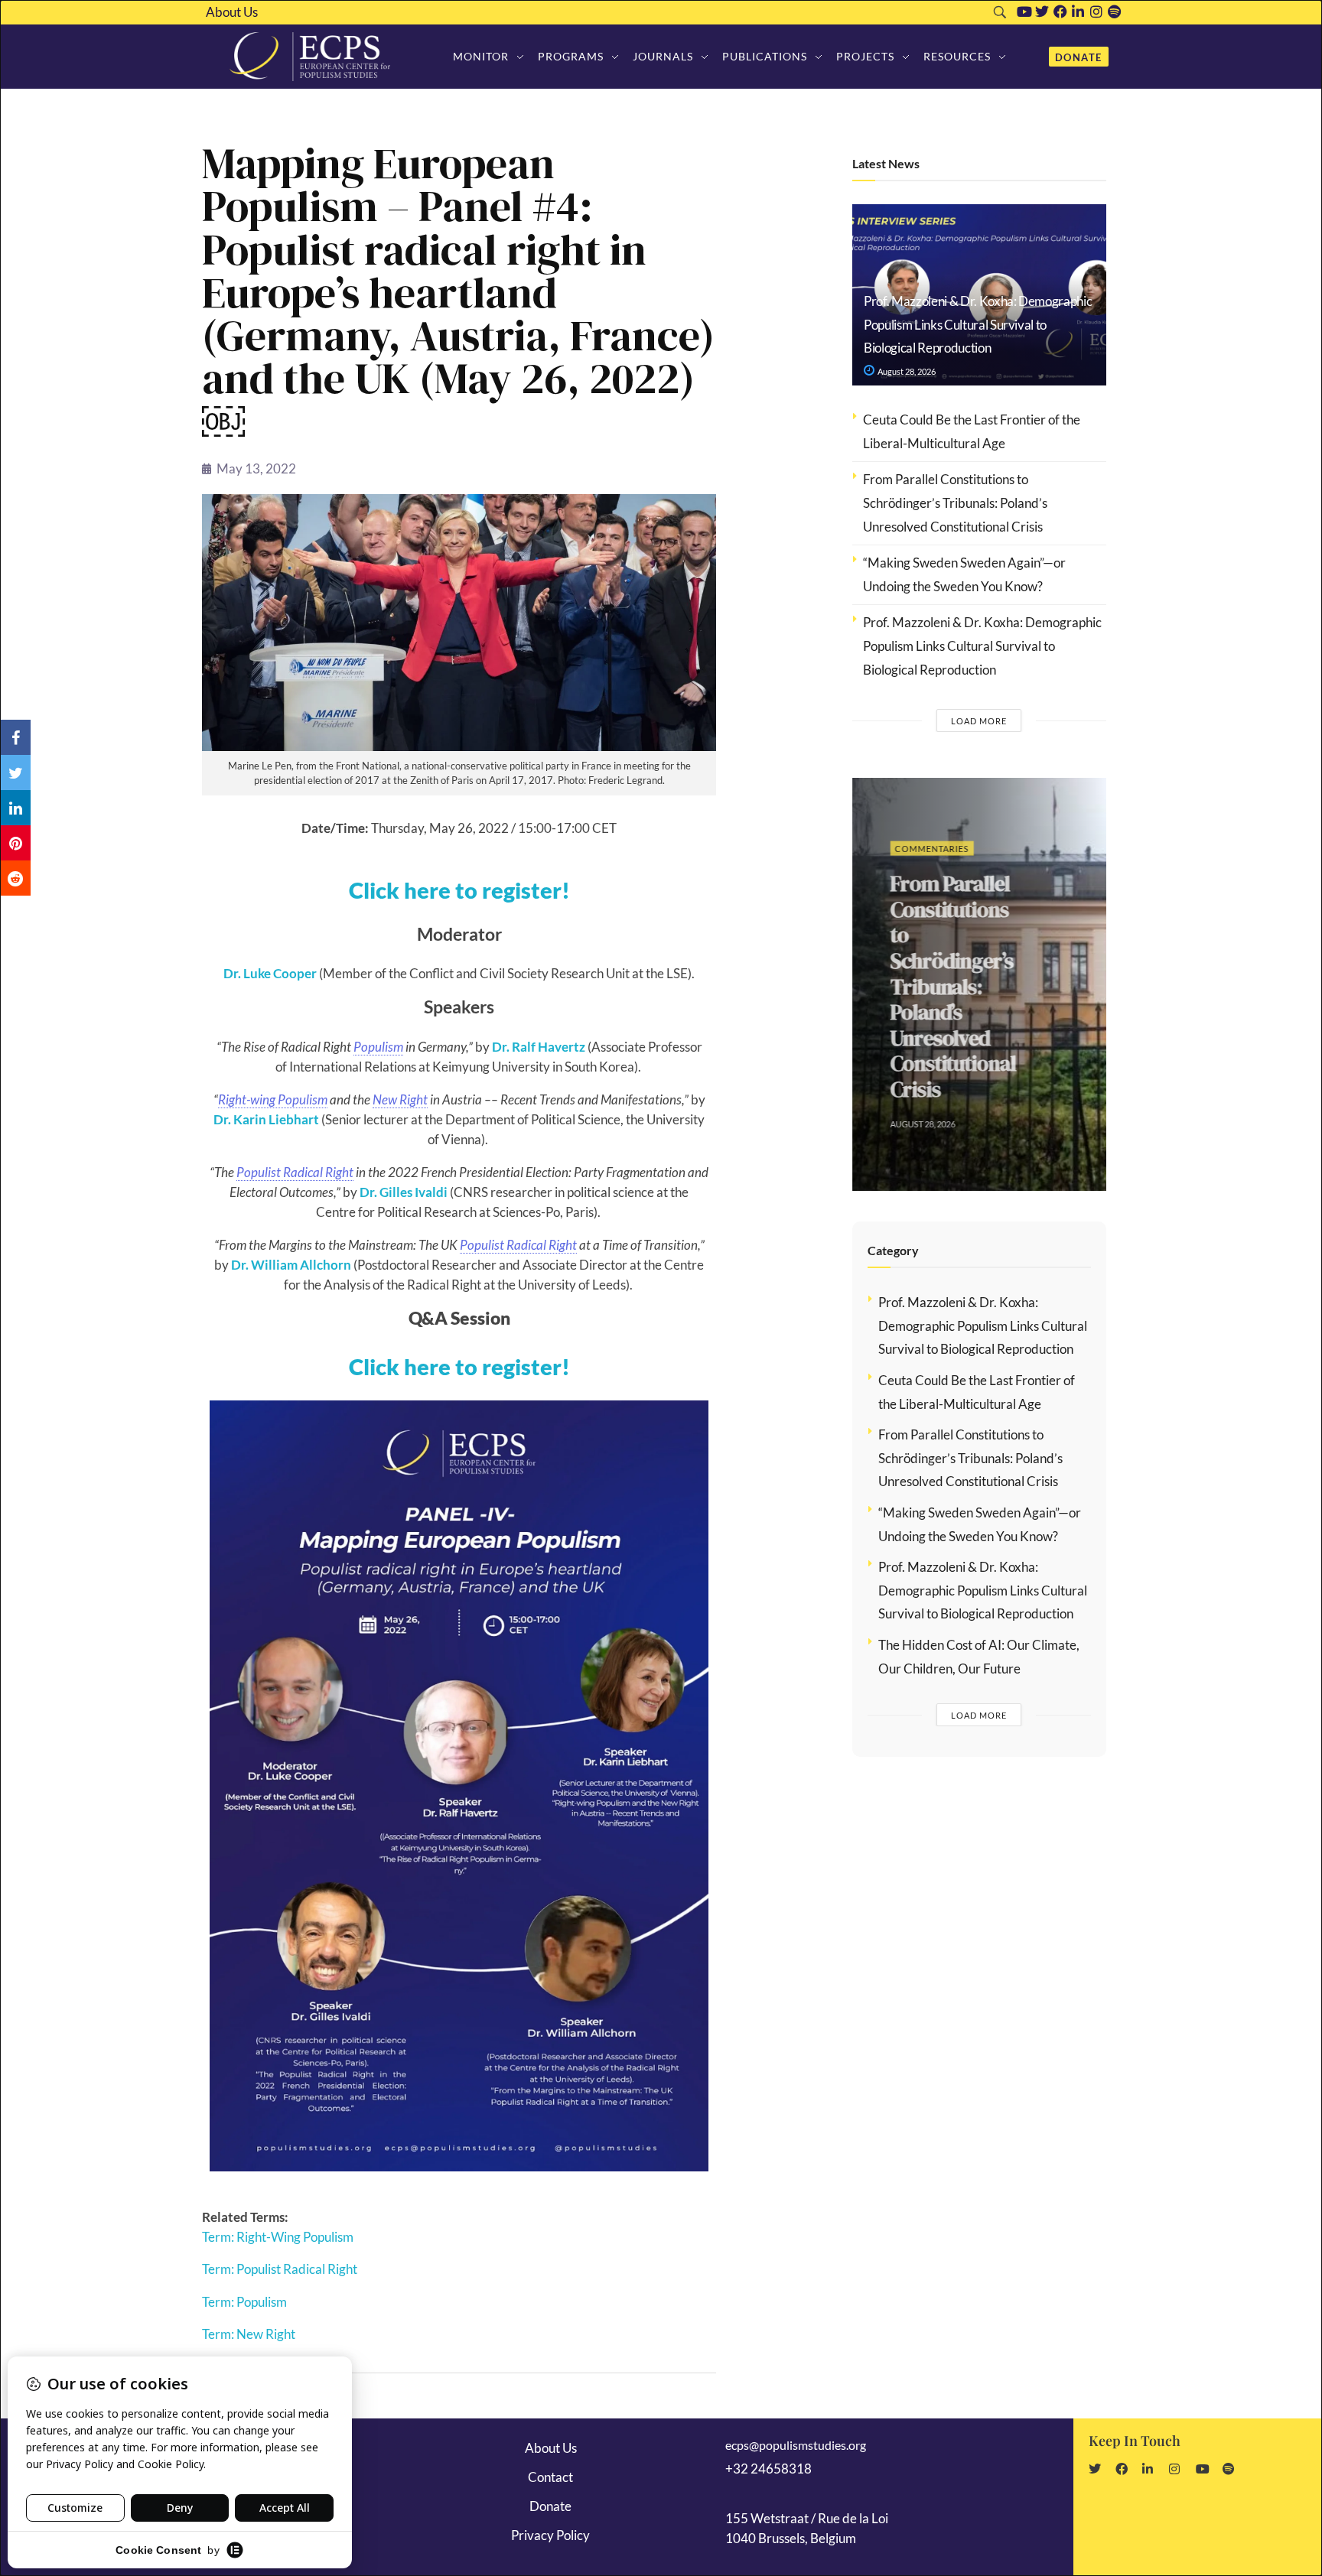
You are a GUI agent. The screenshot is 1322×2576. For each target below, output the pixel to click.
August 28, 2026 (906, 371)
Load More (979, 721)
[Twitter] (1042, 11)
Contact (550, 2477)
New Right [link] (400, 1099)
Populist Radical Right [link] (295, 1172)
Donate (550, 2506)
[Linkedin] (1078, 11)
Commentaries (925, 849)
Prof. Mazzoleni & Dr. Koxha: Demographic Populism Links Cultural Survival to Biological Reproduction (978, 324)
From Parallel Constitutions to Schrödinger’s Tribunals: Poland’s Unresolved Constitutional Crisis (955, 503)
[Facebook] (1060, 11)
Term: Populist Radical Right (280, 2269)
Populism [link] (378, 1047)
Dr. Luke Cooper (270, 973)
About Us (232, 12)
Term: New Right (249, 2334)
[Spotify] (1115, 11)
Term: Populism (244, 2302)
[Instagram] (1096, 11)
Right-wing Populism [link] (273, 1099)
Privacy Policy (550, 2535)
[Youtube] (1024, 11)
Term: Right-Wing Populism (278, 2237)
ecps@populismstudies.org (796, 2445)
